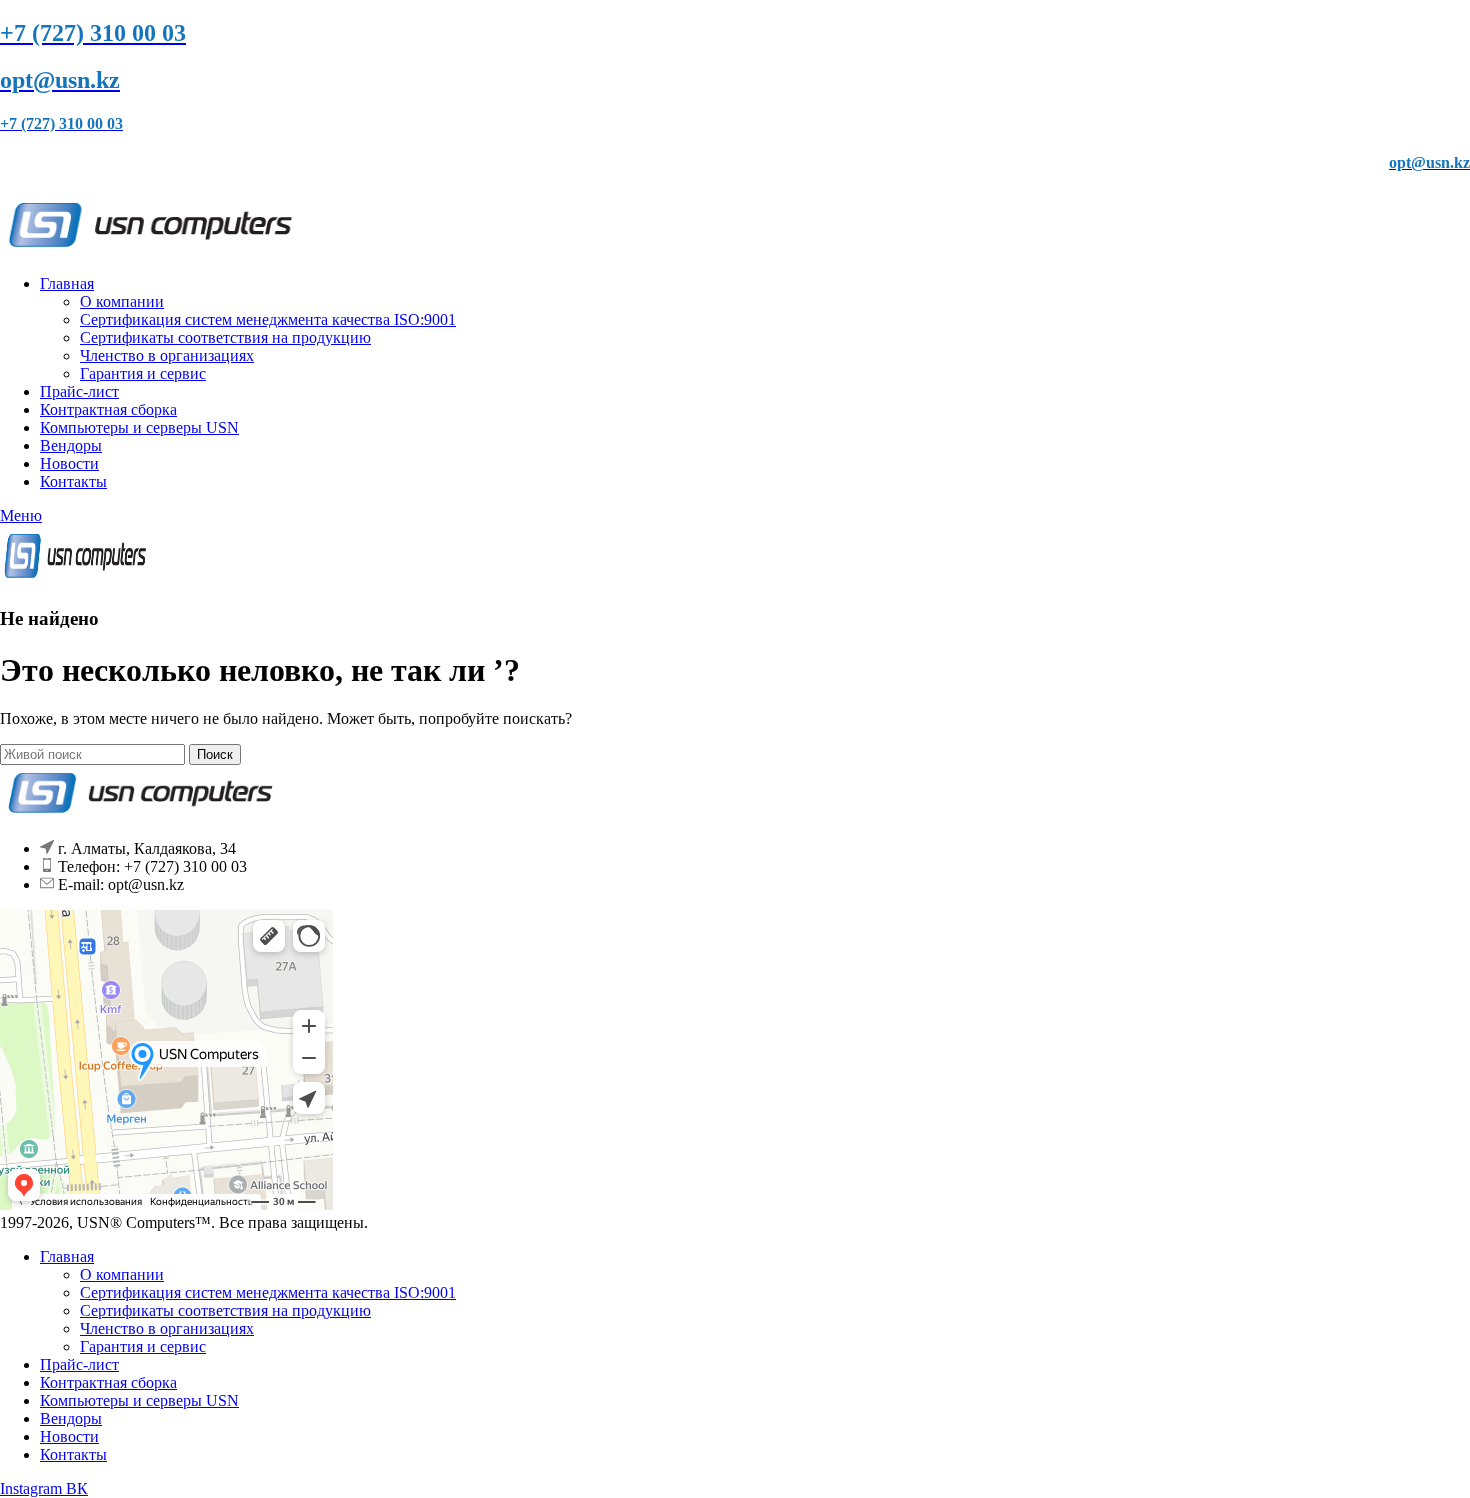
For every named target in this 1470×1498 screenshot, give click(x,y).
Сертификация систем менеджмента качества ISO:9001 (268, 319)
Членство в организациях (167, 355)
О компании (122, 301)
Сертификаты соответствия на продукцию (225, 337)
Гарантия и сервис (143, 373)
